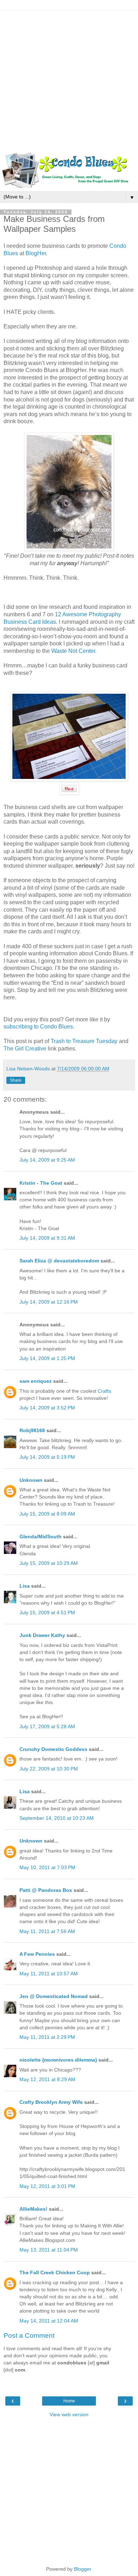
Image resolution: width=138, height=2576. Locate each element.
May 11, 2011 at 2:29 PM (47, 2037)
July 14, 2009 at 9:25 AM (47, 1160)
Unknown (31, 1480)
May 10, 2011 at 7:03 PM (47, 1867)
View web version (69, 2414)
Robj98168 (32, 1430)
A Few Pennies (37, 1954)
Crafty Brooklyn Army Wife (51, 2102)
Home (69, 2401)
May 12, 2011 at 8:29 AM (47, 2079)
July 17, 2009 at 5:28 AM (47, 1726)
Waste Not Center (73, 651)
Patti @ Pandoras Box (46, 1890)
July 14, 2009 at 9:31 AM (47, 1238)
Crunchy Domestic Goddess (53, 1749)
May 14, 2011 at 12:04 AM (49, 2321)
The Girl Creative (25, 1049)
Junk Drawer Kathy (42, 1635)
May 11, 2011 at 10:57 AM (49, 1974)
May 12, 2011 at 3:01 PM (47, 2186)
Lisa (25, 1586)
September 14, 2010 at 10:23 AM (57, 1818)
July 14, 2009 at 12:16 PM (49, 1302)
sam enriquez (36, 1381)
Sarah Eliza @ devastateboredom (59, 1261)
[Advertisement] (69, 80)
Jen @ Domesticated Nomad (54, 1996)
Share (16, 1080)
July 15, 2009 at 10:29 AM (49, 1563)
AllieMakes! (33, 2209)
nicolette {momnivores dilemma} (58, 2060)
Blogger (82, 2569)
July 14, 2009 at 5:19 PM (47, 1457)
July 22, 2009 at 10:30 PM (49, 1769)
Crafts (104, 1391)
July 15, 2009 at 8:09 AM (47, 1514)
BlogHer (36, 253)
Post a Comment (29, 2335)
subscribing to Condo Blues (38, 1027)
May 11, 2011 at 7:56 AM (47, 1931)
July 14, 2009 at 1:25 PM (47, 1358)
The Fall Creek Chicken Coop (55, 2272)
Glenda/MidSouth (41, 1537)
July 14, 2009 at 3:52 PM (47, 1408)
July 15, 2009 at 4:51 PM (47, 1612)
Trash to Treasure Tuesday (84, 1041)
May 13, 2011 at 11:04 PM (49, 2250)
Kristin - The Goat (41, 1183)
